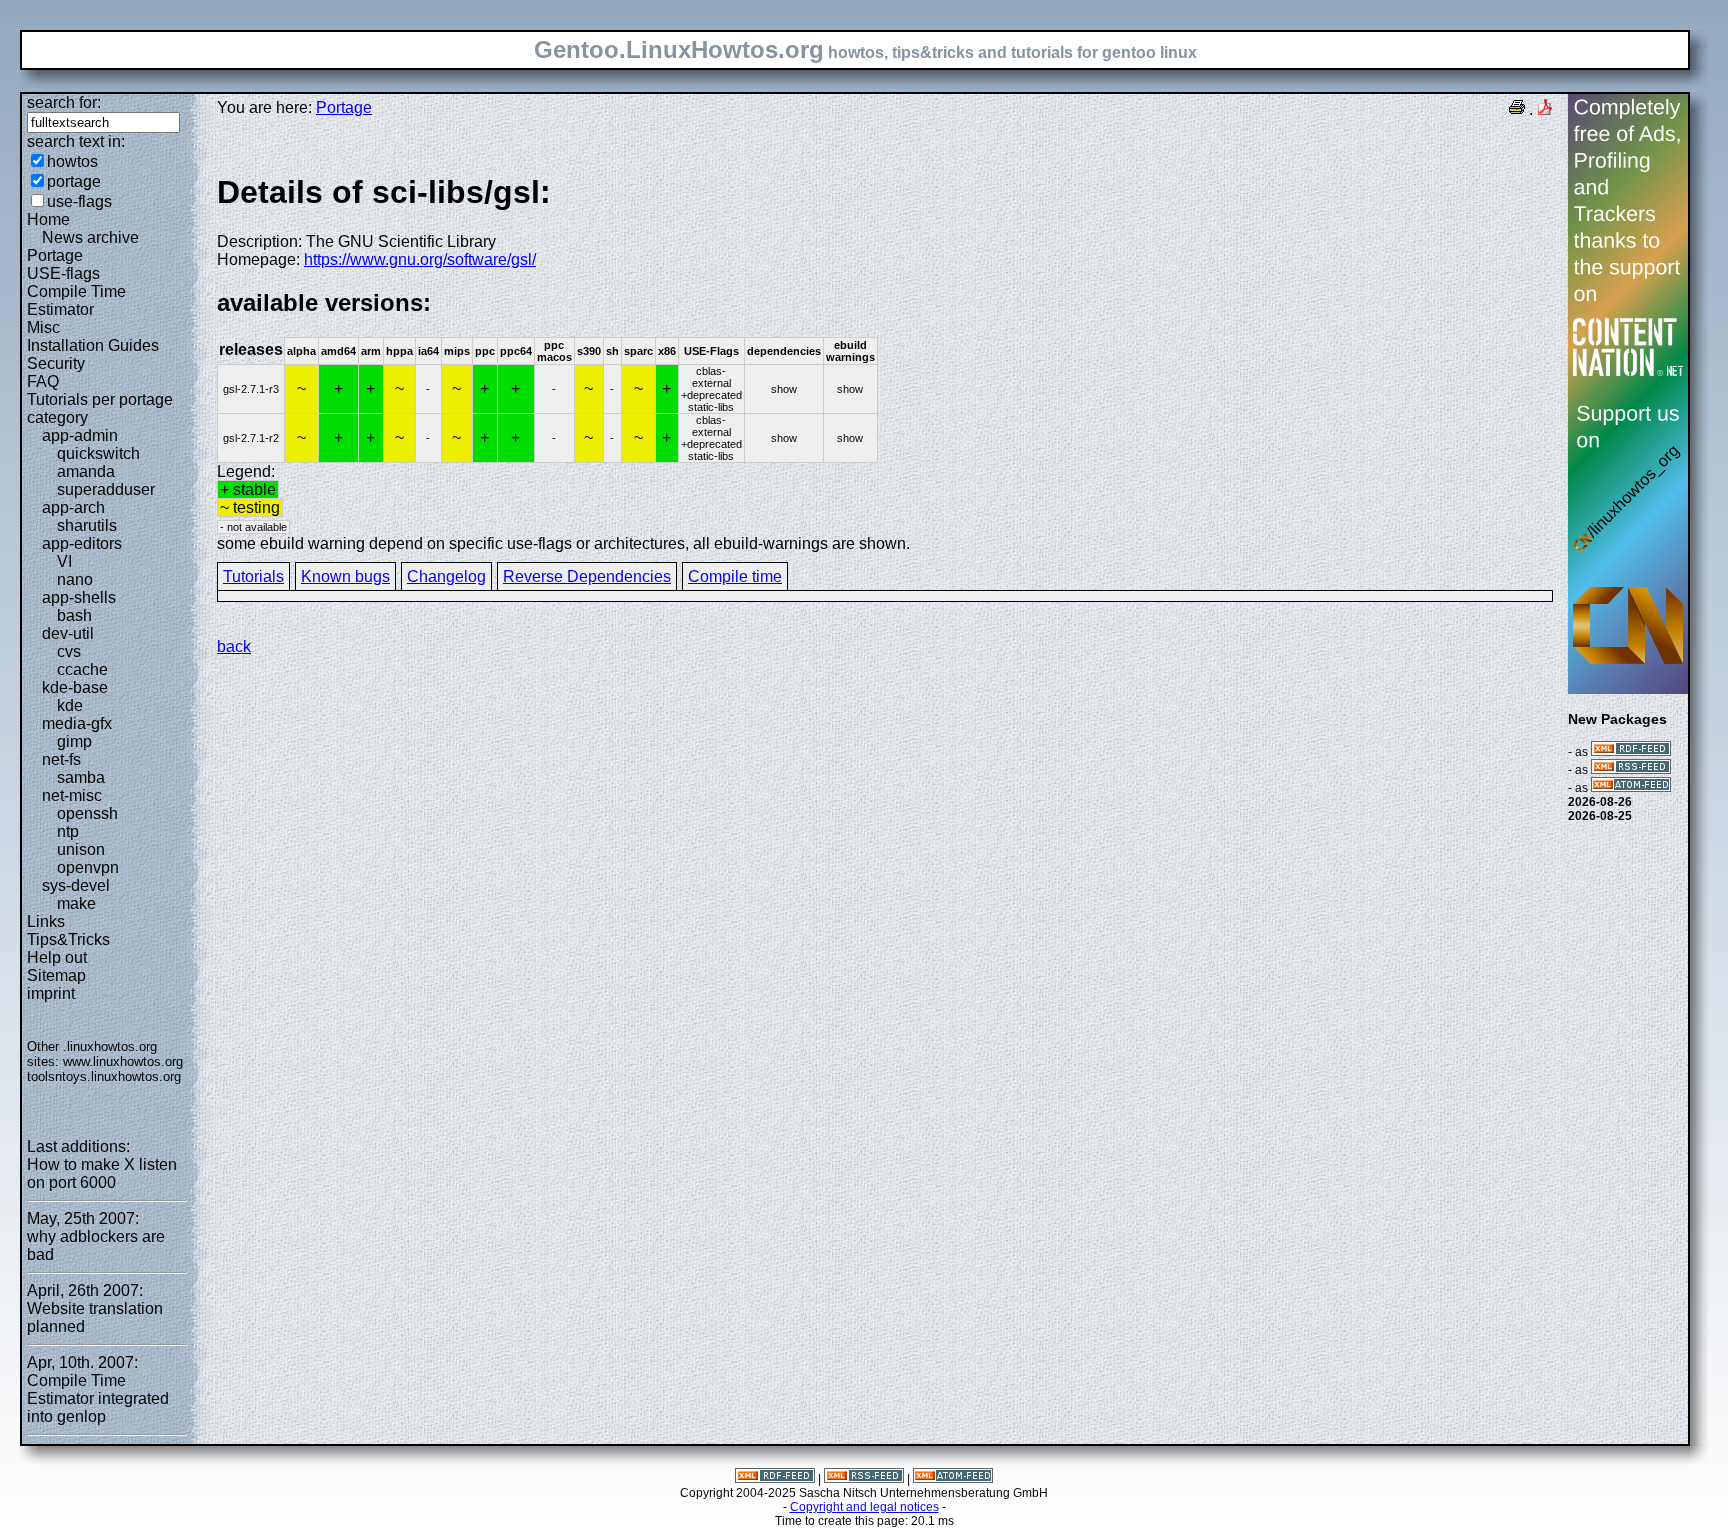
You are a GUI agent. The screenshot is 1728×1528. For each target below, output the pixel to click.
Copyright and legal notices (864, 1507)
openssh (87, 813)
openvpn (88, 867)
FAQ (43, 381)
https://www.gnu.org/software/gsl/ (420, 259)
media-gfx (77, 723)
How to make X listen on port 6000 (102, 1173)
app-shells (79, 597)
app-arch (73, 507)
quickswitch (98, 453)
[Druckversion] (1517, 109)
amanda (86, 471)
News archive (90, 237)
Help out (57, 957)
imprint (51, 993)
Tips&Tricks (68, 939)
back (234, 646)
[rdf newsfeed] (1631, 752)
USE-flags (63, 273)
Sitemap (56, 975)
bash (74, 615)
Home (48, 219)
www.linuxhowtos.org (123, 1061)
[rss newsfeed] (1631, 770)
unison (81, 849)
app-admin (80, 435)
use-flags (79, 201)
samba (81, 777)
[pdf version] (1545, 109)
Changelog (446, 576)
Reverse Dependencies (587, 576)
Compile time (735, 576)
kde (70, 705)
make (76, 903)
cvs (69, 651)
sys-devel (76, 885)
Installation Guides (93, 345)
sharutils (87, 525)
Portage (55, 255)
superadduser (106, 489)
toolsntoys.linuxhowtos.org (104, 1076)
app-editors (82, 543)
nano (75, 579)
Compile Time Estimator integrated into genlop (98, 1398)
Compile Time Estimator (76, 300)
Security (56, 363)
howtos (72, 161)
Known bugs (345, 576)
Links (46, 921)
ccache (82, 669)
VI (64, 561)
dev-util (68, 633)
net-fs (61, 759)
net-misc (72, 795)
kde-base (75, 687)
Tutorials (253, 576)
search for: (64, 102)
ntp (68, 831)
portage (74, 181)
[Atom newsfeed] (1631, 788)
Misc (43, 327)
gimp (74, 741)
